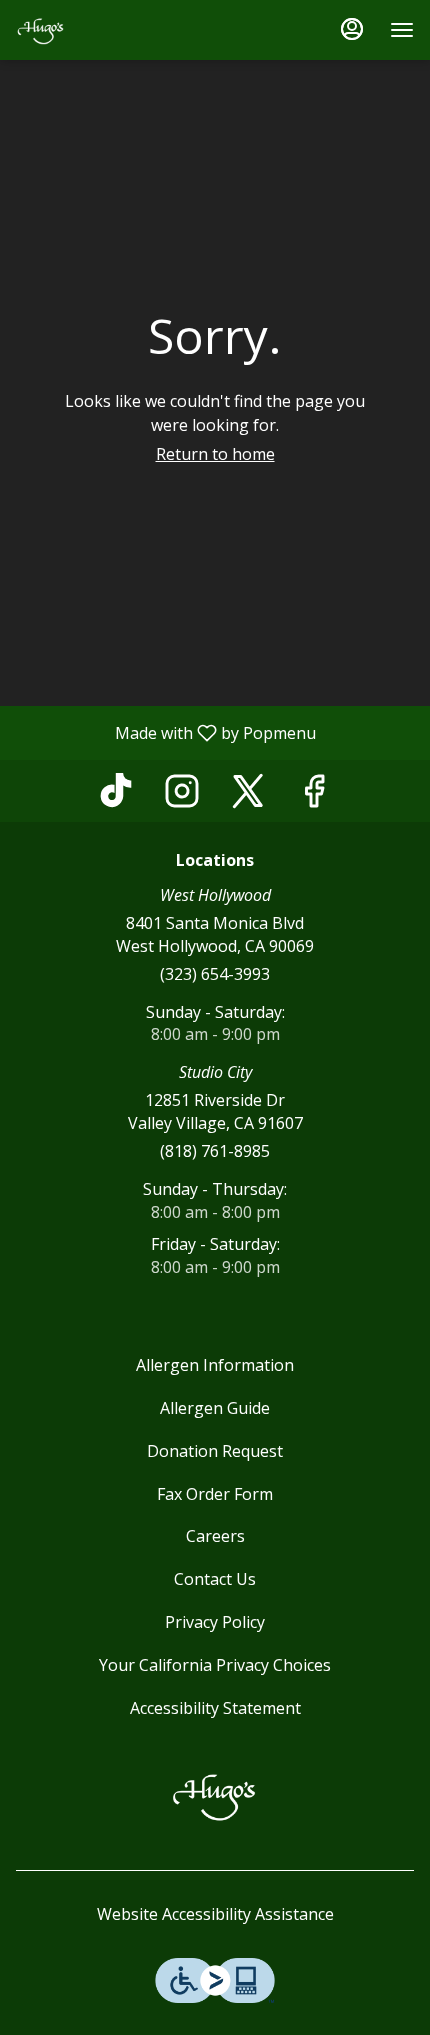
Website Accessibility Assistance (215, 1914)
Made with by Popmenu (165, 732)
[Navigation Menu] (402, 30)
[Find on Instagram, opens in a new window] (182, 795)
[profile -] (352, 29)
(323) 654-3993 (215, 974)
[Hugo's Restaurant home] (106, 30)
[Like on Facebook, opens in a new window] (314, 795)
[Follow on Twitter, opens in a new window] (248, 795)
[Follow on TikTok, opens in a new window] (116, 795)
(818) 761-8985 (215, 1151)
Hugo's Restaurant (215, 1795)
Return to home (215, 454)
